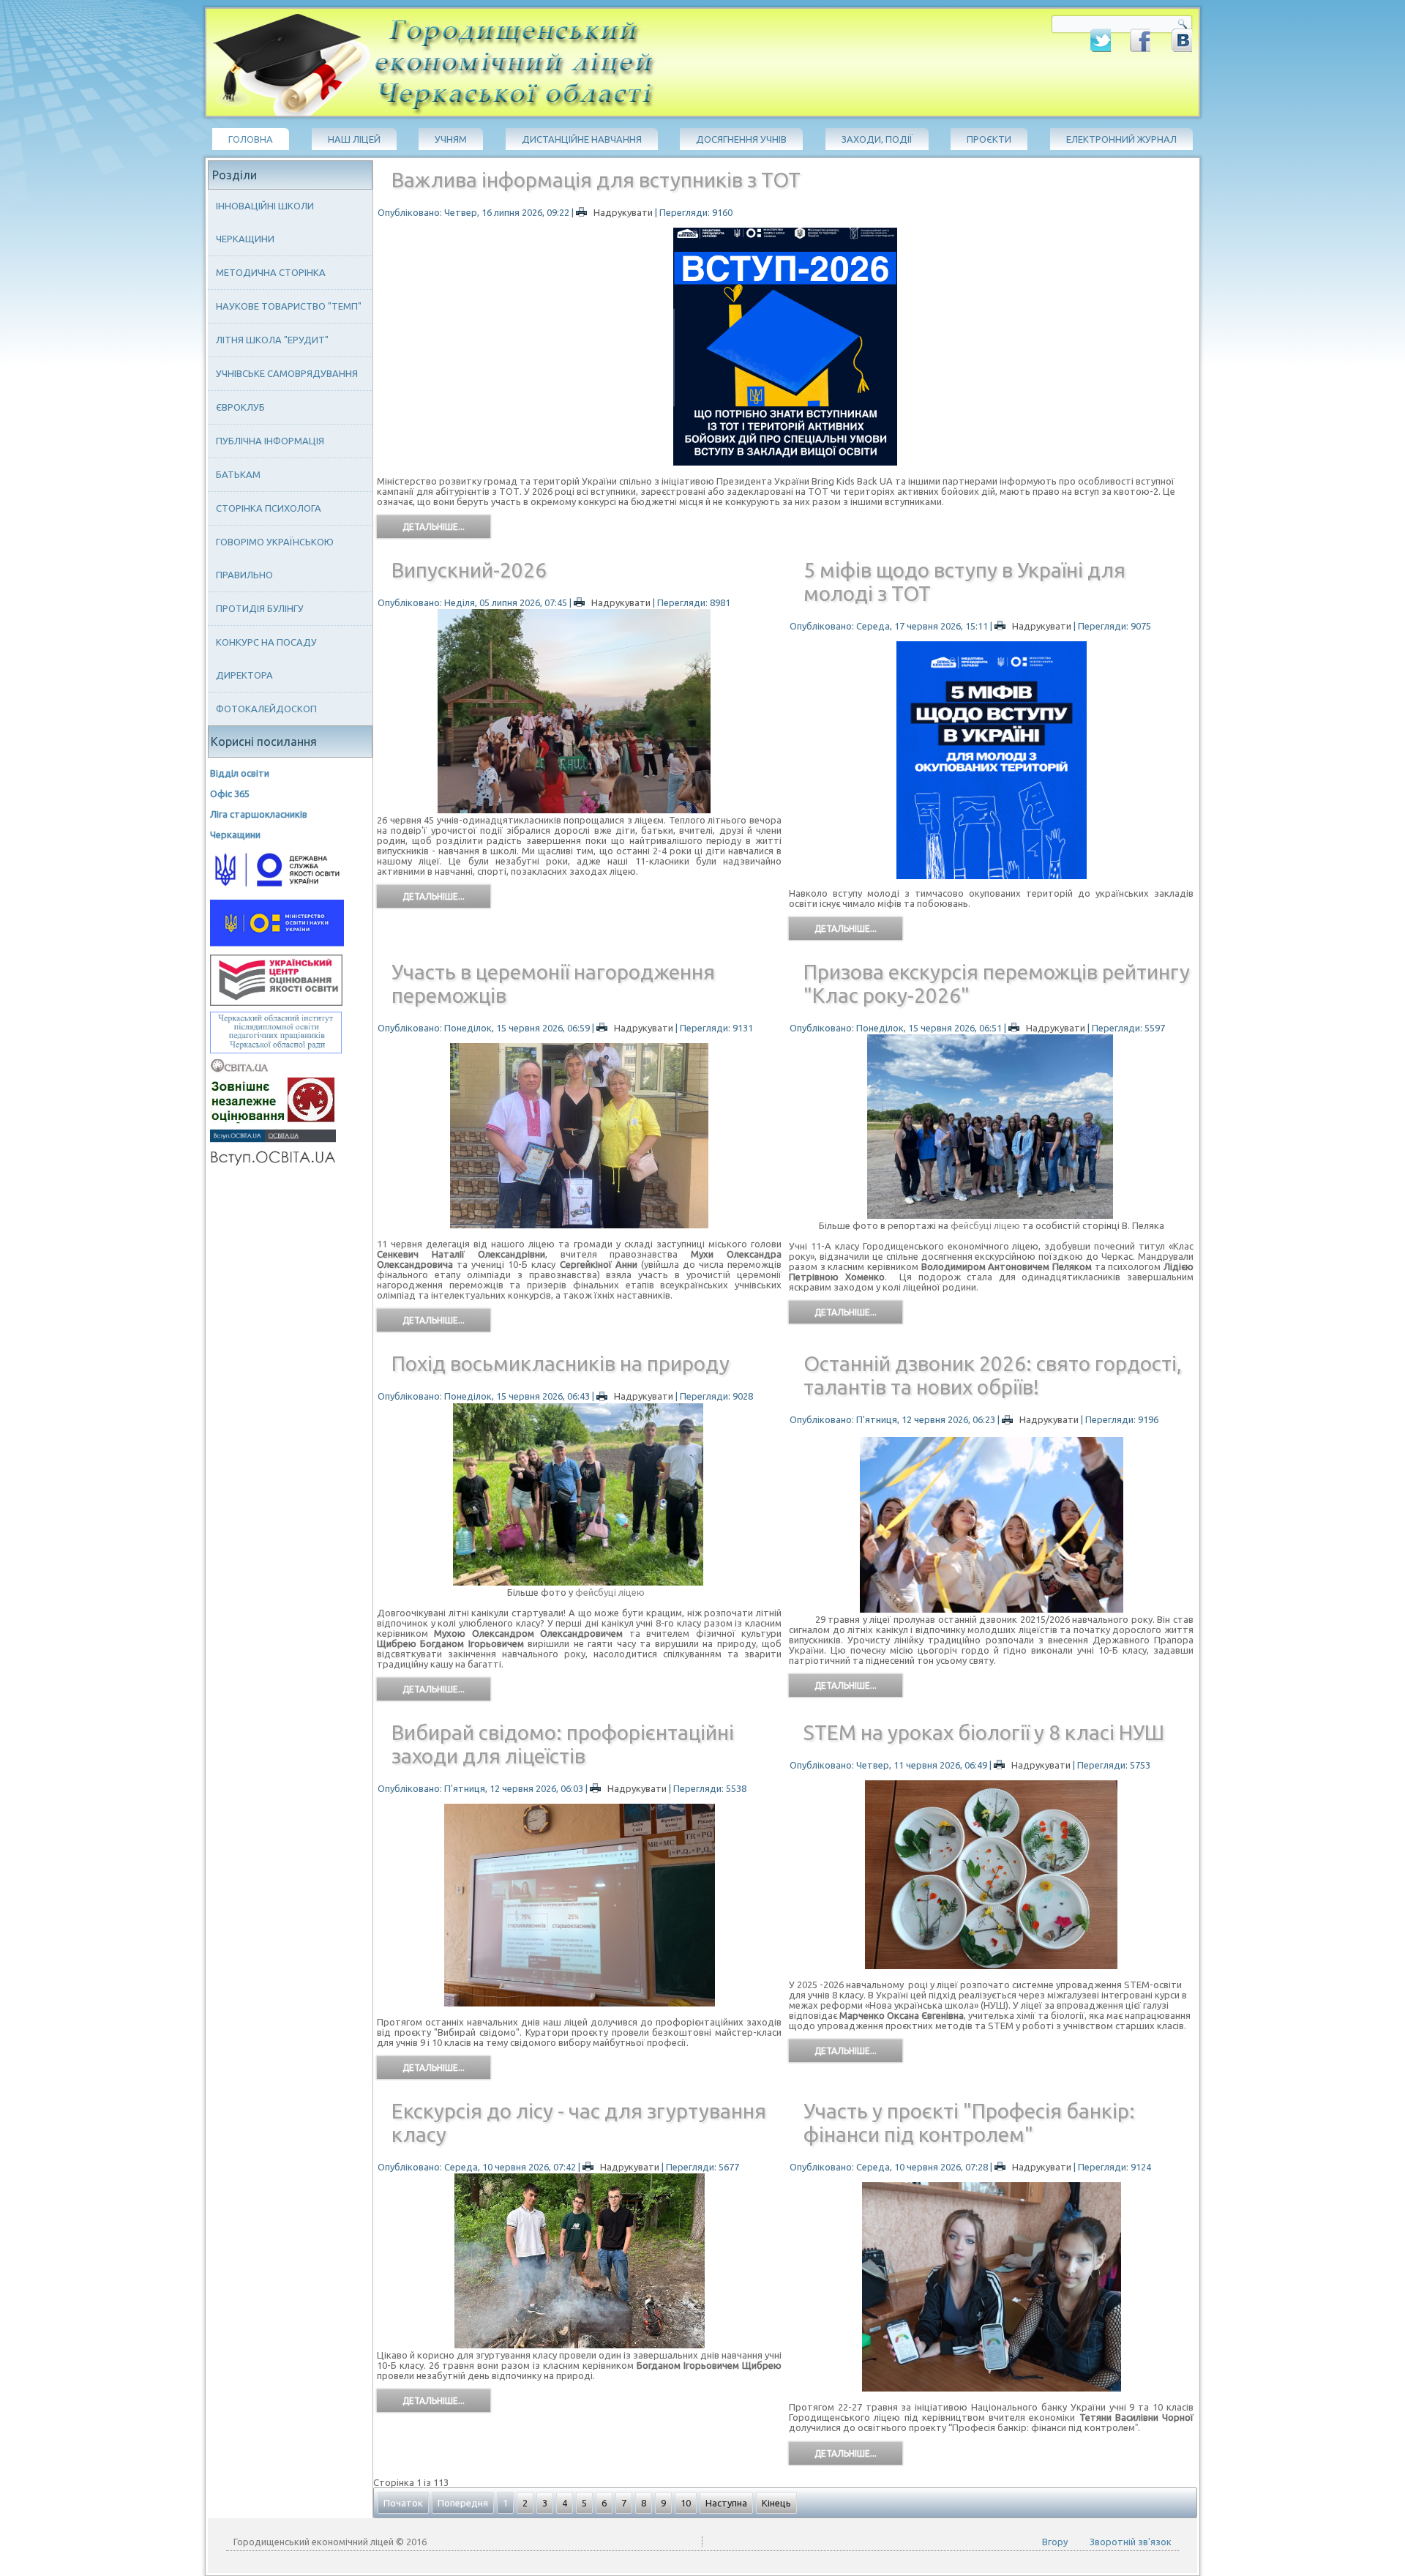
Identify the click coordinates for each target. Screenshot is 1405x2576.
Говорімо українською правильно (275, 558)
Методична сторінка (271, 272)
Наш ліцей (354, 139)
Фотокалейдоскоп (266, 709)
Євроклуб (240, 407)
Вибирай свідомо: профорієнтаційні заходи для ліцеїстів (563, 1744)
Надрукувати (623, 212)
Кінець (776, 2503)
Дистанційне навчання (582, 139)
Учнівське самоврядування (287, 373)
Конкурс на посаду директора (266, 658)
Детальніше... (434, 527)
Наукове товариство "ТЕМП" (289, 306)
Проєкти (989, 139)
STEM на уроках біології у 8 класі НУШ (984, 1732)
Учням (451, 139)
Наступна (726, 2503)
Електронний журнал (1121, 139)
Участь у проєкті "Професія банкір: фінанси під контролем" (969, 2123)
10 (686, 2503)
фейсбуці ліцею (984, 1225)
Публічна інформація (270, 441)
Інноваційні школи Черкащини (265, 222)
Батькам (238, 474)
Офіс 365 (230, 794)
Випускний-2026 (469, 570)
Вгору (1055, 2542)
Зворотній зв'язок (1131, 2542)
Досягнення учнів (741, 139)
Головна (251, 139)
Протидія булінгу (260, 608)
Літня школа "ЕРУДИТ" (272, 340)
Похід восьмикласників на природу (561, 1363)
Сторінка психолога (269, 508)
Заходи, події (877, 139)
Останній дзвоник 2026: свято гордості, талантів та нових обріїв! (993, 1375)
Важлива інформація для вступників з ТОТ (596, 180)
